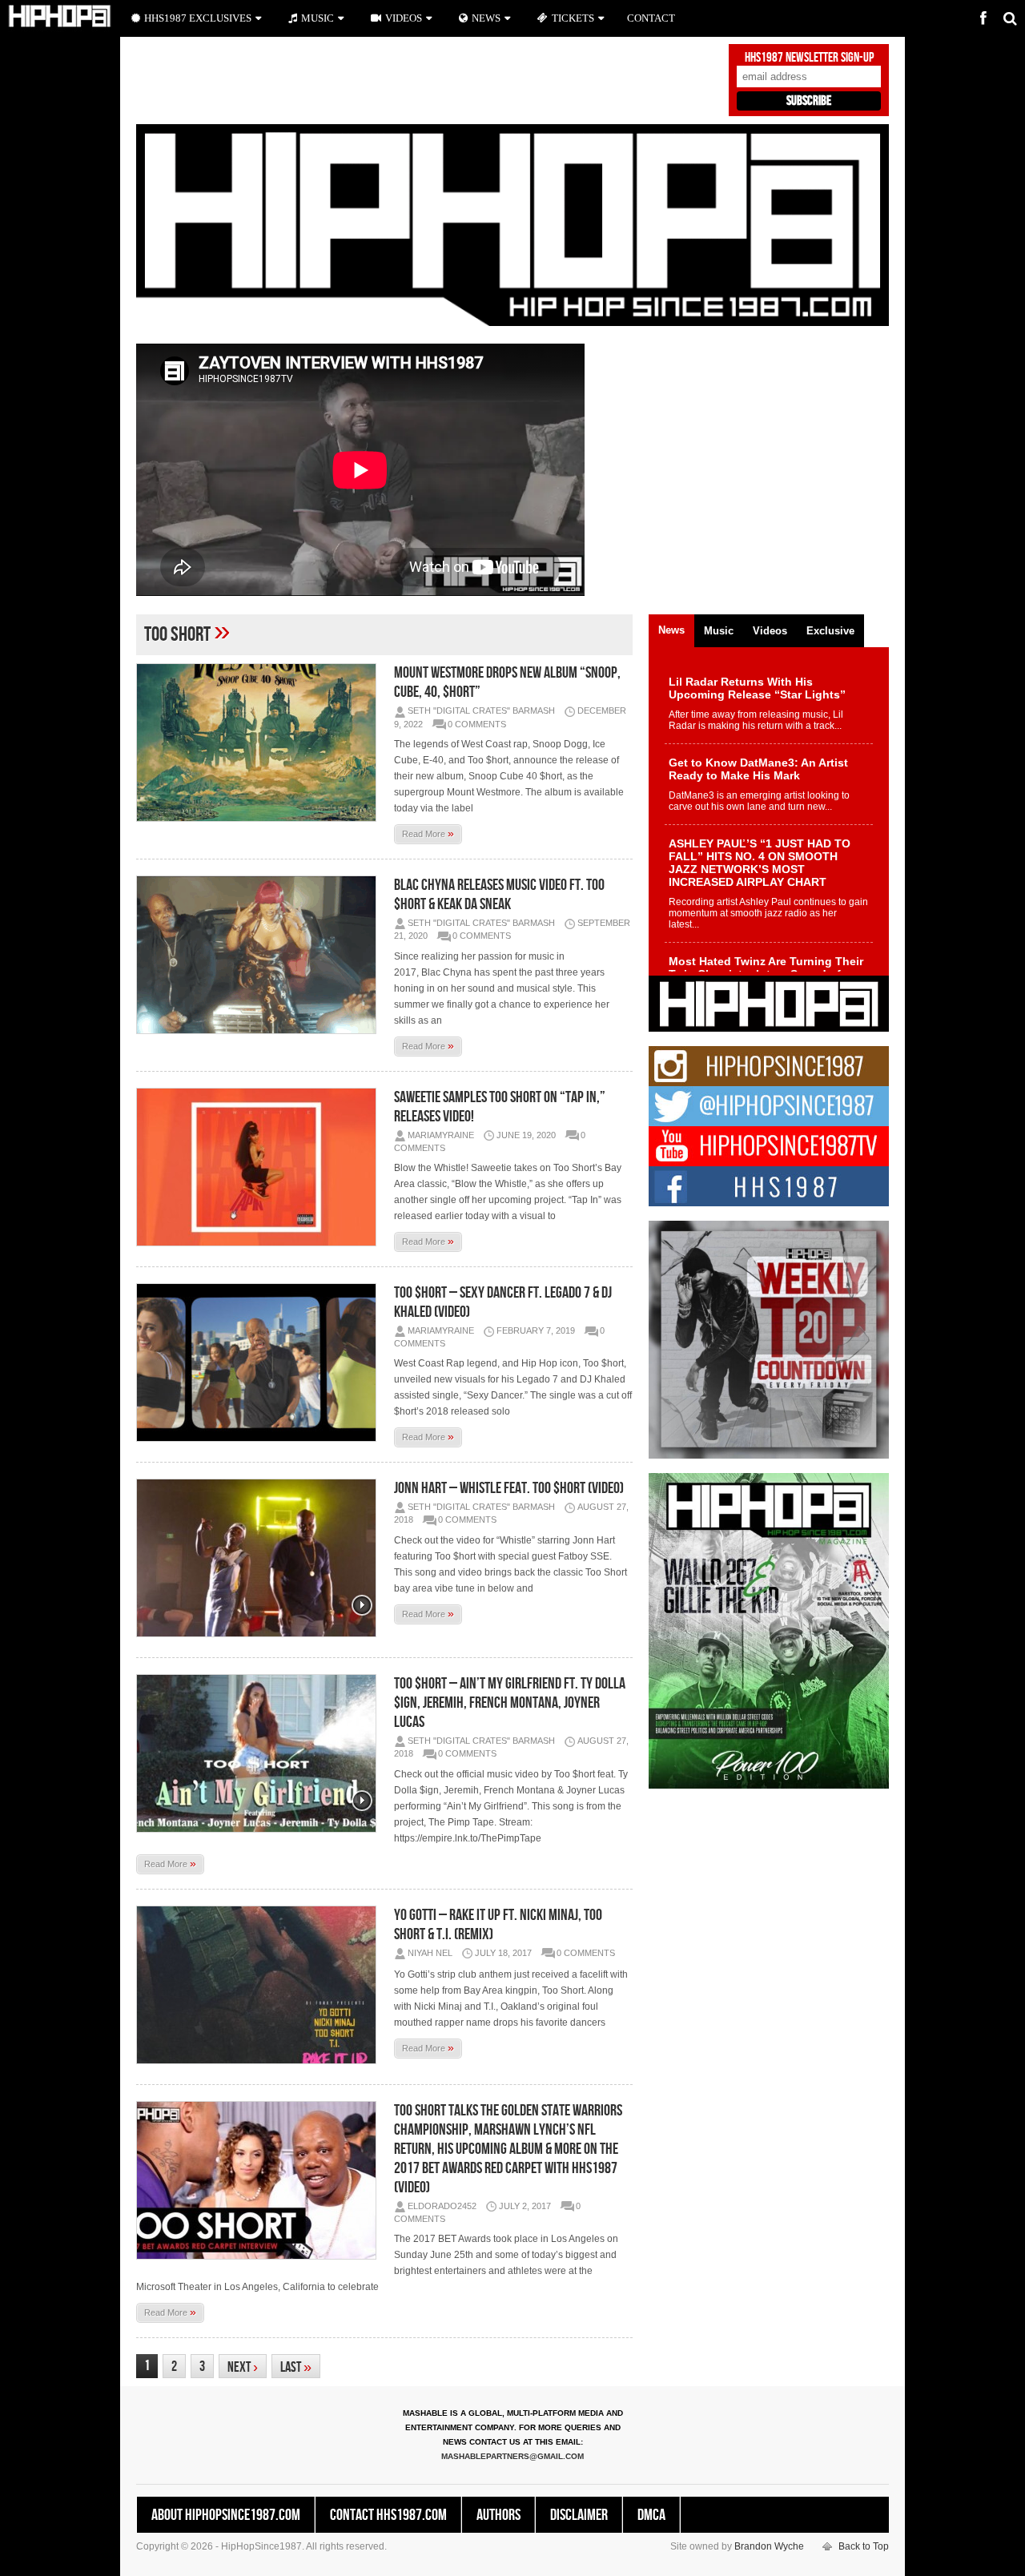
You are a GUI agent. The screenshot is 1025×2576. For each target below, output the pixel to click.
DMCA (651, 2515)
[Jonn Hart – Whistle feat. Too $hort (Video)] (260, 1558)
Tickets (573, 18)
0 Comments (477, 724)
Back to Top (864, 2546)
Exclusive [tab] (830, 631)
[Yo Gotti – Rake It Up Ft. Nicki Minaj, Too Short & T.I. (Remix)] (260, 1985)
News (486, 18)
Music (318, 18)
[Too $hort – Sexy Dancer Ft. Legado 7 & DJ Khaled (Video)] (260, 1362)
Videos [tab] (770, 631)
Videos (404, 18)
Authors (498, 2515)
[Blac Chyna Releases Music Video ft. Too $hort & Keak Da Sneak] (260, 955)
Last (296, 2367)
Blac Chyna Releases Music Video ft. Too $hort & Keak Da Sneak (499, 895)
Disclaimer (579, 2515)
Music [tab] (719, 631)
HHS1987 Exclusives (198, 18)
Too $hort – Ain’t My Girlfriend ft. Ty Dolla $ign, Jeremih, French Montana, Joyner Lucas (510, 1703)
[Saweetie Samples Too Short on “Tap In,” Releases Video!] (260, 1167)
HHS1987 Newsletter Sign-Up (809, 58)
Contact (651, 18)
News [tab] (671, 630)
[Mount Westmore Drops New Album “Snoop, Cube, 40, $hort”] (260, 743)
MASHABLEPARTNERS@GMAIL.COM (512, 2456)
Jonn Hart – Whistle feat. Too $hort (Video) (509, 1488)
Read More (428, 833)
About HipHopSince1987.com (226, 2515)
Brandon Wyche (769, 2546)
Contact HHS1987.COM (388, 2515)
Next (243, 2367)
